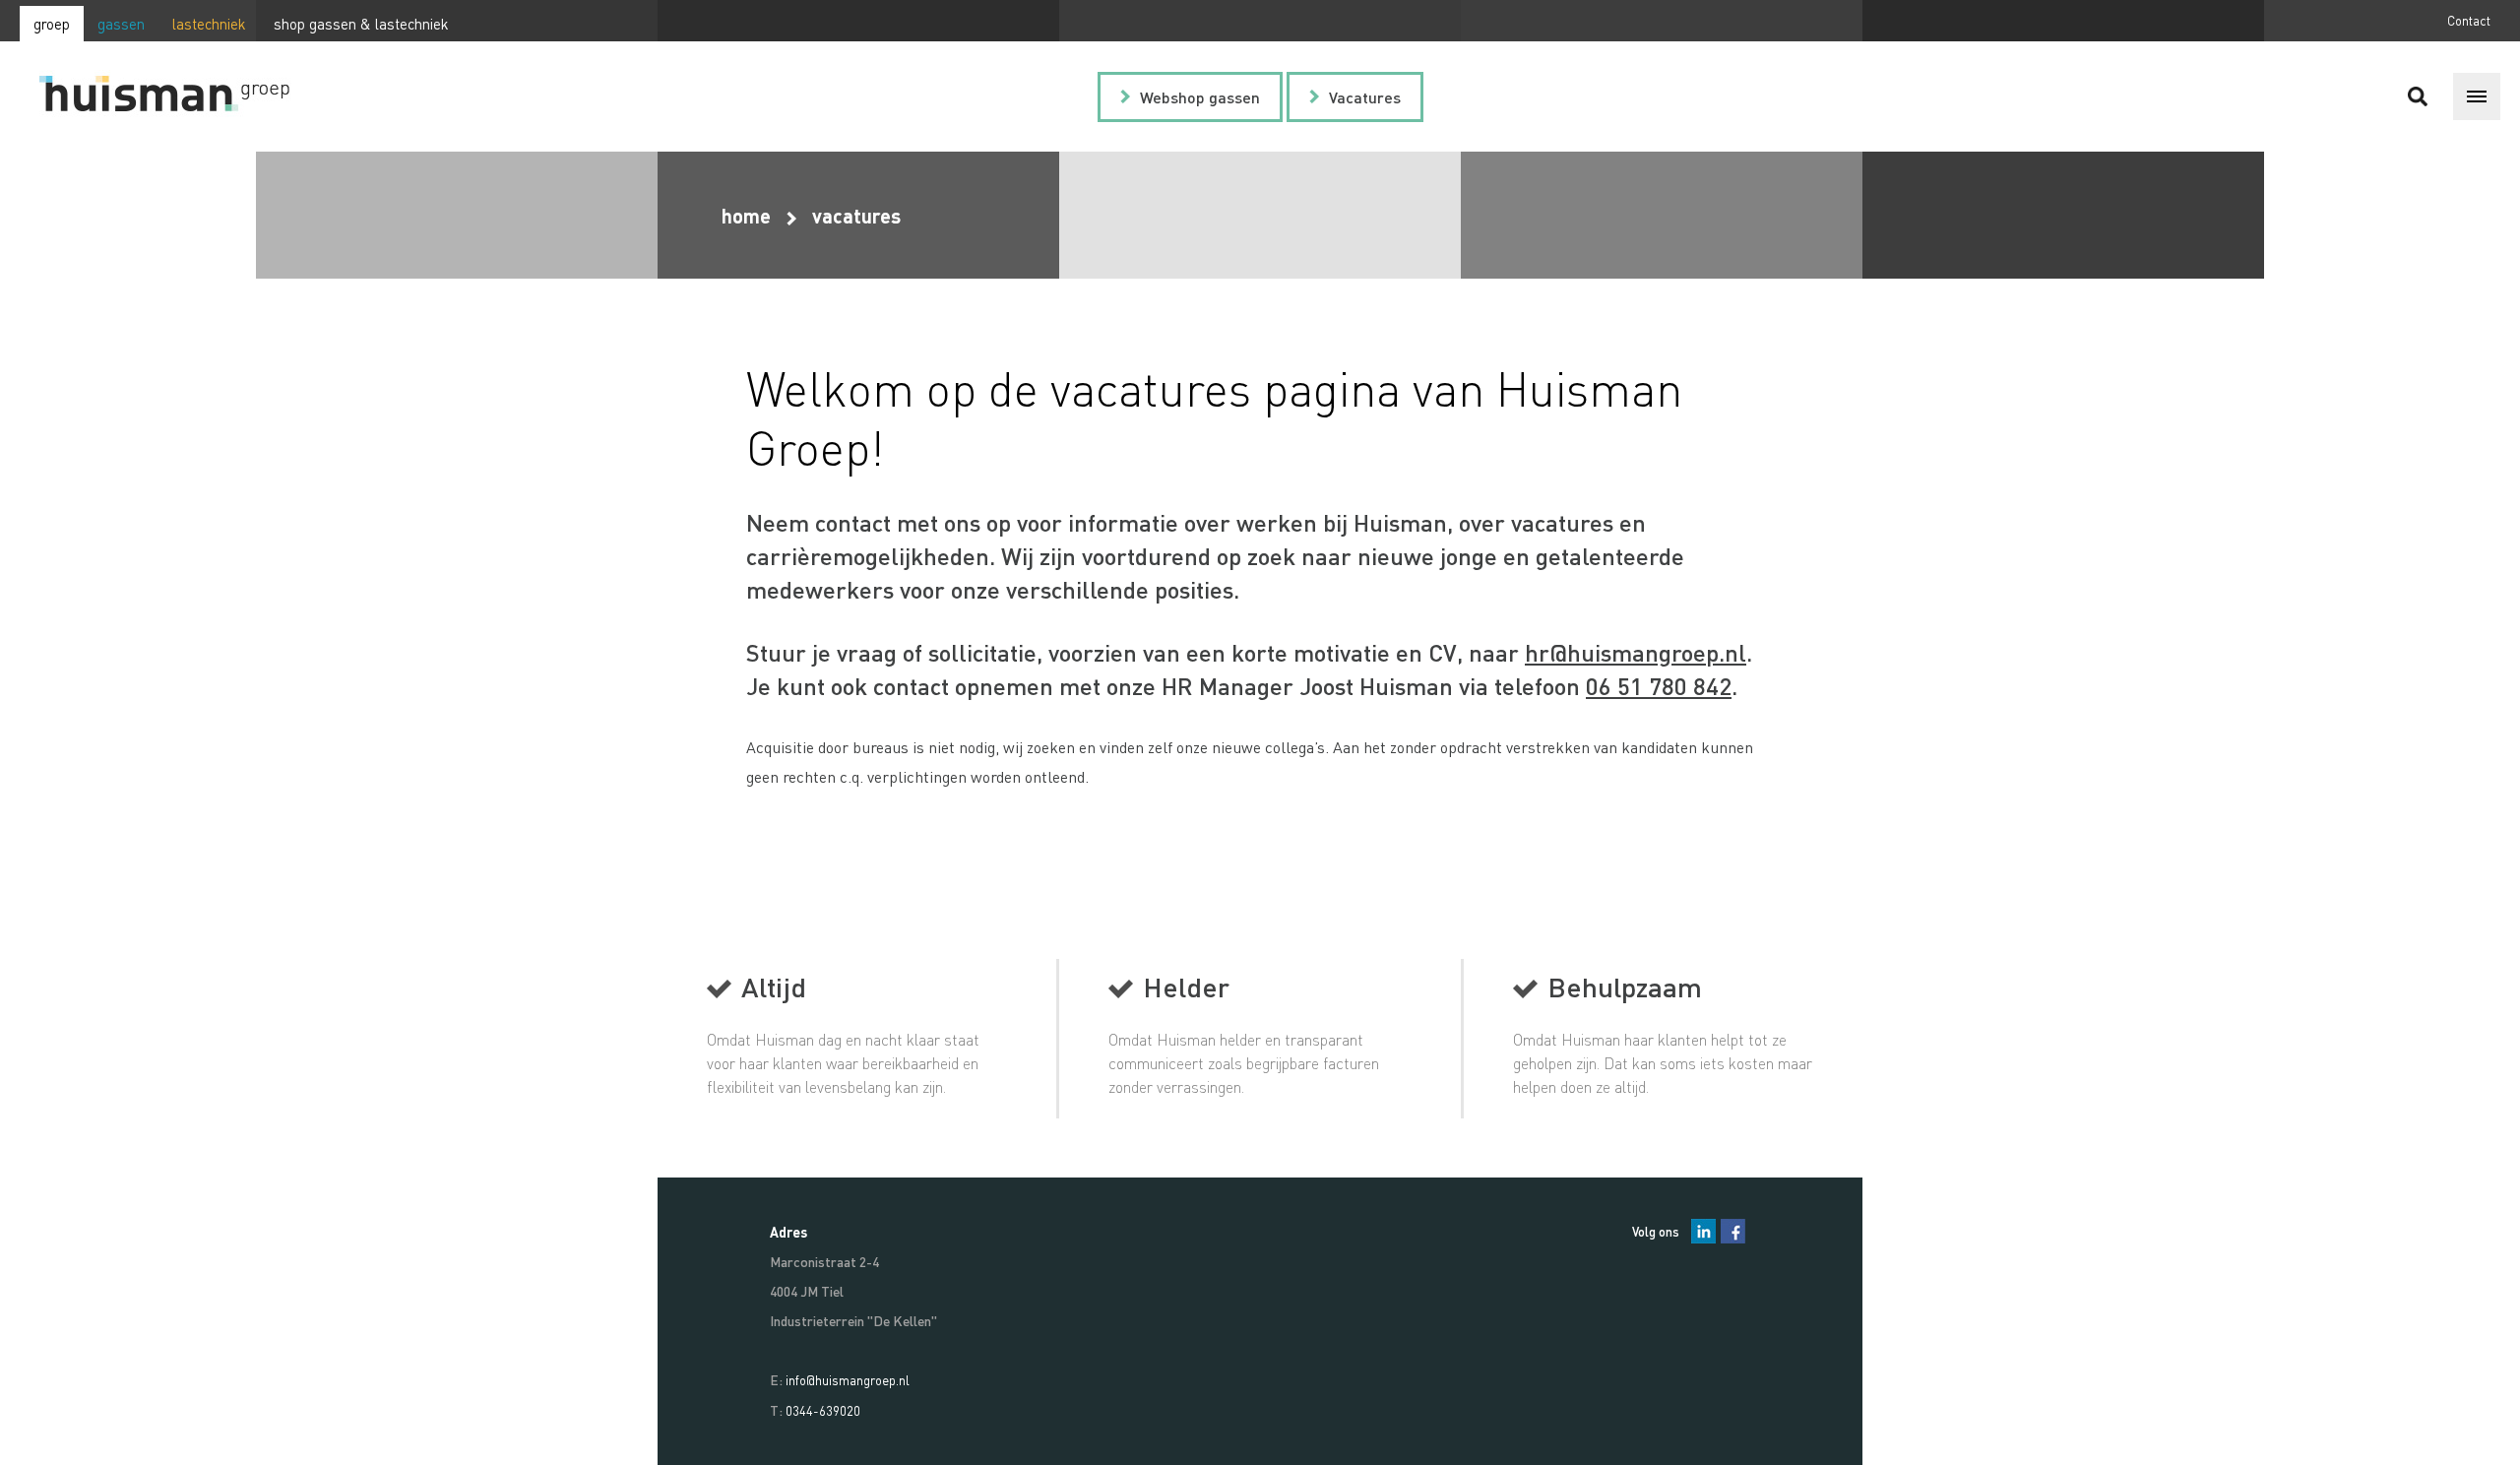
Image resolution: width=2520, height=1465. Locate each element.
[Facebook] (1733, 1231)
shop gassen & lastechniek (361, 24)
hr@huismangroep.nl (1636, 652)
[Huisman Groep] (182, 96)
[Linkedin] (1703, 1231)
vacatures (856, 216)
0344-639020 (823, 1410)
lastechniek (209, 24)
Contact (2469, 20)
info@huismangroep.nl (848, 1380)
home (746, 216)
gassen (121, 24)
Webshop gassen (1200, 97)
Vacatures (1365, 97)
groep (52, 24)
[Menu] (2477, 96)
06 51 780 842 (1659, 686)
